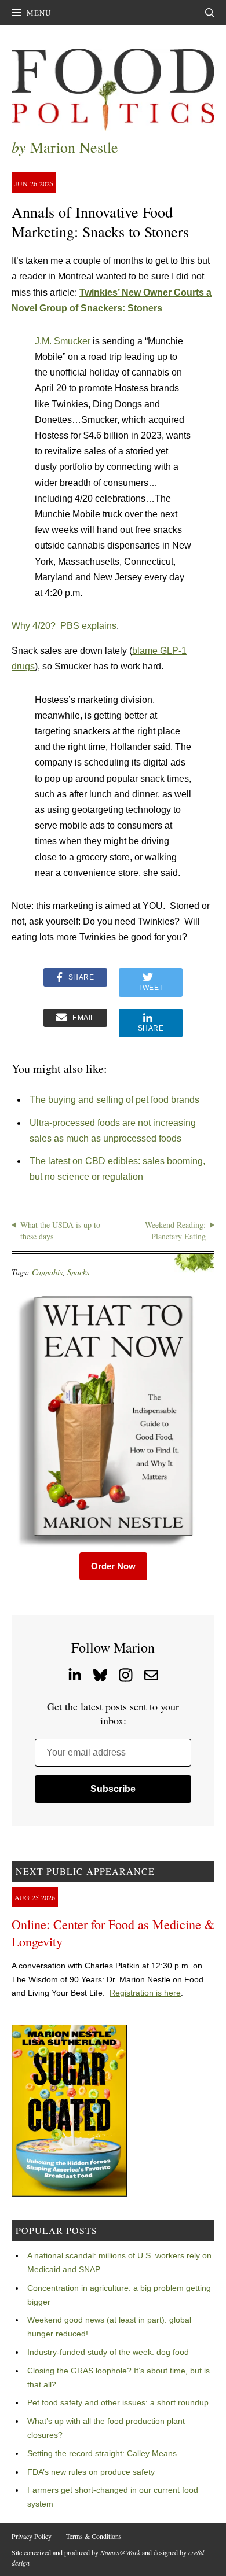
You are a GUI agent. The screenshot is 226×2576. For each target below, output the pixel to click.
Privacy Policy (32, 2536)
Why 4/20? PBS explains (64, 626)
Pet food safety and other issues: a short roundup (118, 2402)
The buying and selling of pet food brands (114, 1100)
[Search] (210, 13)
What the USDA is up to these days (60, 1230)
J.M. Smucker (63, 341)
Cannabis (47, 1272)
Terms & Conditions (94, 2536)
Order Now (113, 1566)
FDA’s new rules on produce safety (91, 2472)
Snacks (78, 1272)
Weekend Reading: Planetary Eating (175, 1230)
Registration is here (145, 1993)
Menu (39, 13)
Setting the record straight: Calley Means (102, 2453)
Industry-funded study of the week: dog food (108, 2352)
